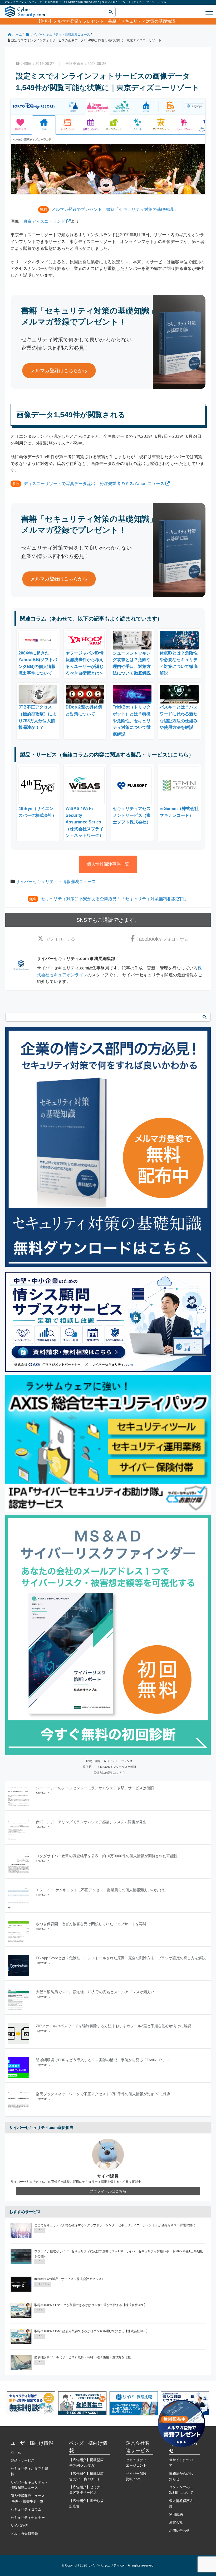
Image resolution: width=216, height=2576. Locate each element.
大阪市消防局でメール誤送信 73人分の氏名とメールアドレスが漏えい (95, 1992)
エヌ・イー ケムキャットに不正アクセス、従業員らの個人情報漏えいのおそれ (101, 1890)
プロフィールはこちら (108, 2191)
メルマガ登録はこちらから (59, 371)
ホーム (16, 2452)
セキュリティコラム (26, 2509)
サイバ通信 (19, 2526)
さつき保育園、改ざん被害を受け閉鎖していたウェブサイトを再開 (91, 1924)
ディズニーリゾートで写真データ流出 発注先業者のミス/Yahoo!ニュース (94, 484)
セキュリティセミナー (28, 2518)
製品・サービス (23, 2460)
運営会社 (176, 2522)
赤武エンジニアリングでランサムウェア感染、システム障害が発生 (91, 1822)
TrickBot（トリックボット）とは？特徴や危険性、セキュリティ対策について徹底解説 (132, 721)
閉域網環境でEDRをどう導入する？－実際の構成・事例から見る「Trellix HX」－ (103, 2060)
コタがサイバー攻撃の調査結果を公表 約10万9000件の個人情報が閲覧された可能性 (107, 1856)
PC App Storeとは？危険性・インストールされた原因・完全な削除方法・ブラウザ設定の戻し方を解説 (121, 1958)
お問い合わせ (179, 2531)
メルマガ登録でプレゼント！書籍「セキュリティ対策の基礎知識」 (116, 21)
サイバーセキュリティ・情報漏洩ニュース (56, 882)
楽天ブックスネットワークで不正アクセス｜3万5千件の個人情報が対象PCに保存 (103, 2094)
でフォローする (60, 939)
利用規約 (176, 2514)
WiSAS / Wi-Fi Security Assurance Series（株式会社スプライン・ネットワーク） (85, 822)
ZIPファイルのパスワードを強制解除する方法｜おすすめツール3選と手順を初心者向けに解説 (114, 2026)
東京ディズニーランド (44, 221)
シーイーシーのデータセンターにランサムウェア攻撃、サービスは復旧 (95, 1788)
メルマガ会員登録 (24, 2534)
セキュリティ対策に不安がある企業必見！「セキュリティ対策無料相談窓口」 (115, 899)
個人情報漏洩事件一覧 (108, 864)
